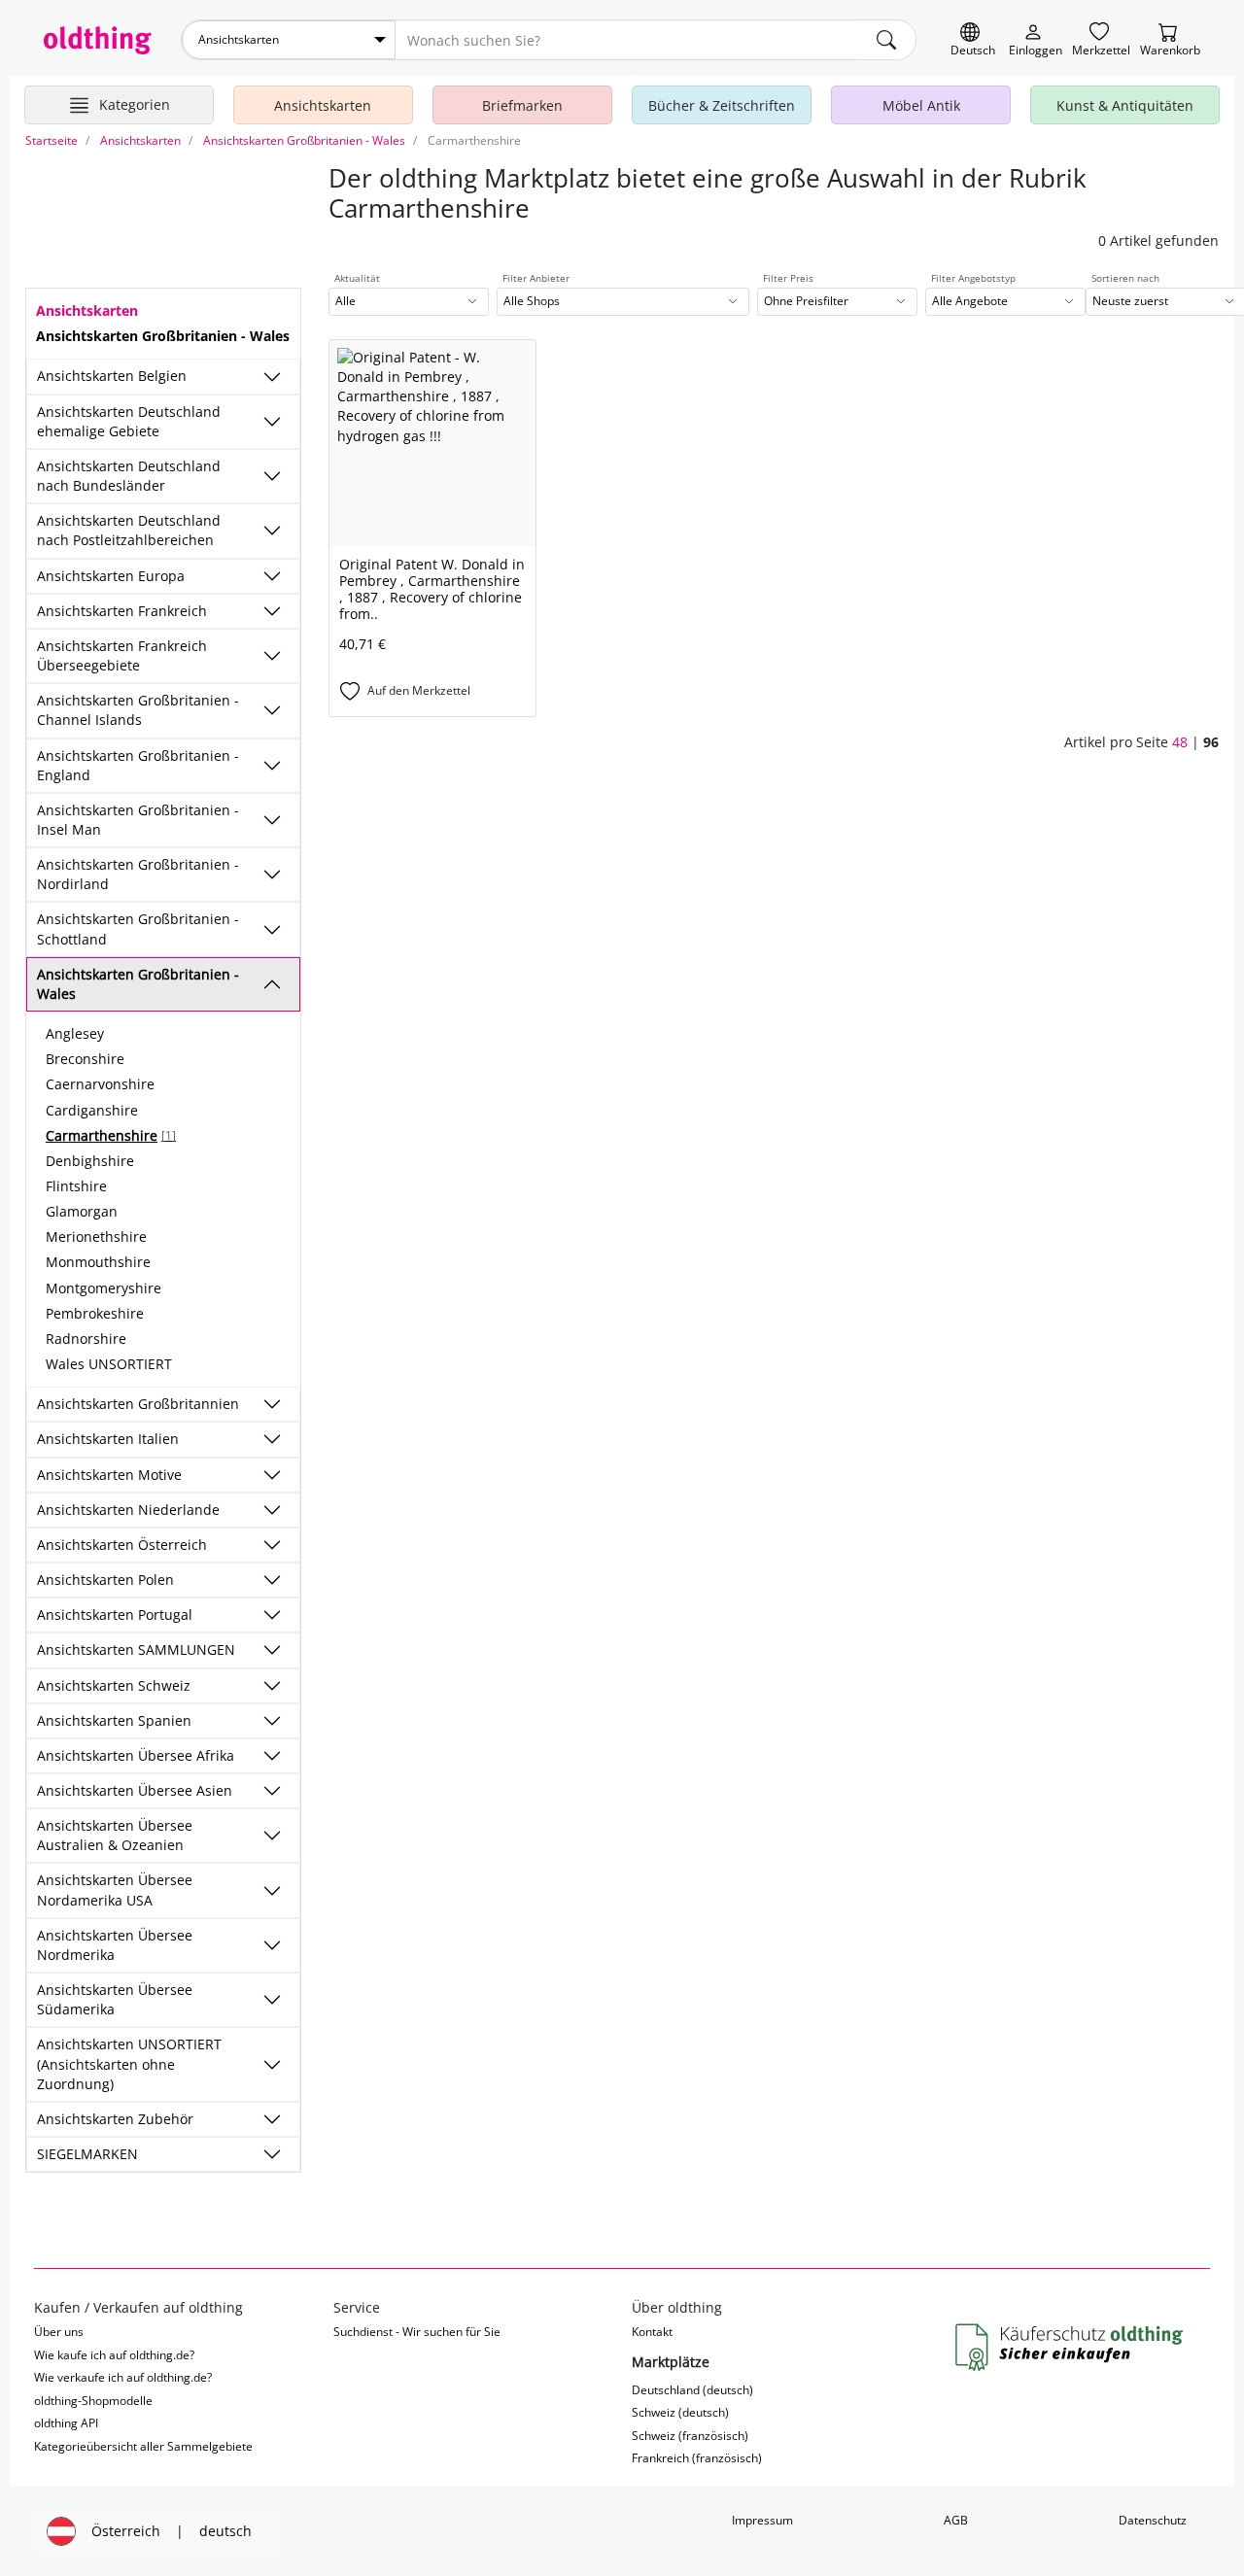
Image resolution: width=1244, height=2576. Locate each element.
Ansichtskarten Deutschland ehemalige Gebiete (129, 421)
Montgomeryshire (104, 1288)
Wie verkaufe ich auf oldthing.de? (123, 2377)
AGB (956, 2520)
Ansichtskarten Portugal (115, 1614)
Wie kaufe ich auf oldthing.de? (114, 2355)
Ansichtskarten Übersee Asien (135, 1790)
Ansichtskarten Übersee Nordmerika (115, 1945)
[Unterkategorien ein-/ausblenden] (272, 377)
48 (1180, 742)
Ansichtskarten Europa (111, 576)
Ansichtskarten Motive (109, 1475)
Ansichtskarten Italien (108, 1439)
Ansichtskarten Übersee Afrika (136, 1755)
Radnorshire (86, 1339)
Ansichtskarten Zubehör (115, 2119)
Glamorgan (82, 1211)
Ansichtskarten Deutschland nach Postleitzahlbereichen (129, 530)
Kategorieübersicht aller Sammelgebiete (143, 2446)
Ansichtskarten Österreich (122, 1545)
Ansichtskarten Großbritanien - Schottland (138, 928)
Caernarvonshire (100, 1084)
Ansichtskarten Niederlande (128, 1510)
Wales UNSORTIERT (109, 1364)
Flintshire (76, 1186)
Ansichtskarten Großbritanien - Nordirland (138, 874)
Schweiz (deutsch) (680, 2412)
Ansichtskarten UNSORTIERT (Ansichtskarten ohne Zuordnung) (129, 2063)
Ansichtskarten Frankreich (122, 611)
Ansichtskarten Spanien (114, 1720)
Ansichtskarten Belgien (112, 376)
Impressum (762, 2520)
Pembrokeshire (95, 1313)
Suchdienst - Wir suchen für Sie (417, 2332)
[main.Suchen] (886, 40)
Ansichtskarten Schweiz (114, 1685)
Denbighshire (90, 1161)
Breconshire (85, 1059)
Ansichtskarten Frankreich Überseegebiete (122, 655)
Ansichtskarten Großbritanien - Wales (138, 984)
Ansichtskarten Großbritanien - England (138, 765)
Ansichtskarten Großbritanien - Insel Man (138, 820)
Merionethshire (96, 1236)
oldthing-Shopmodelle (93, 2401)
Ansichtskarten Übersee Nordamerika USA (115, 1889)
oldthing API (66, 2423)
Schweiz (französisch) (690, 2436)
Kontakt (652, 2332)
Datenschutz (1153, 2520)
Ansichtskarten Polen (105, 1580)
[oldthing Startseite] (98, 40)
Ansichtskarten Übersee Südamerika (115, 1999)
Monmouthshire (98, 1262)
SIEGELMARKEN (87, 2154)
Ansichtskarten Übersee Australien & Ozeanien (115, 1835)
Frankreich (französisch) (697, 2458)
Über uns (59, 2332)
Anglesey (75, 1033)
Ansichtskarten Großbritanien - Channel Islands (138, 710)
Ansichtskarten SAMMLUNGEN (136, 1649)
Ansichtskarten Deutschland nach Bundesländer (129, 476)
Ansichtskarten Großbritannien (138, 1404)
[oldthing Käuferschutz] (1071, 2348)
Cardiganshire (92, 1110)
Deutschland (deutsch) (692, 2390)
